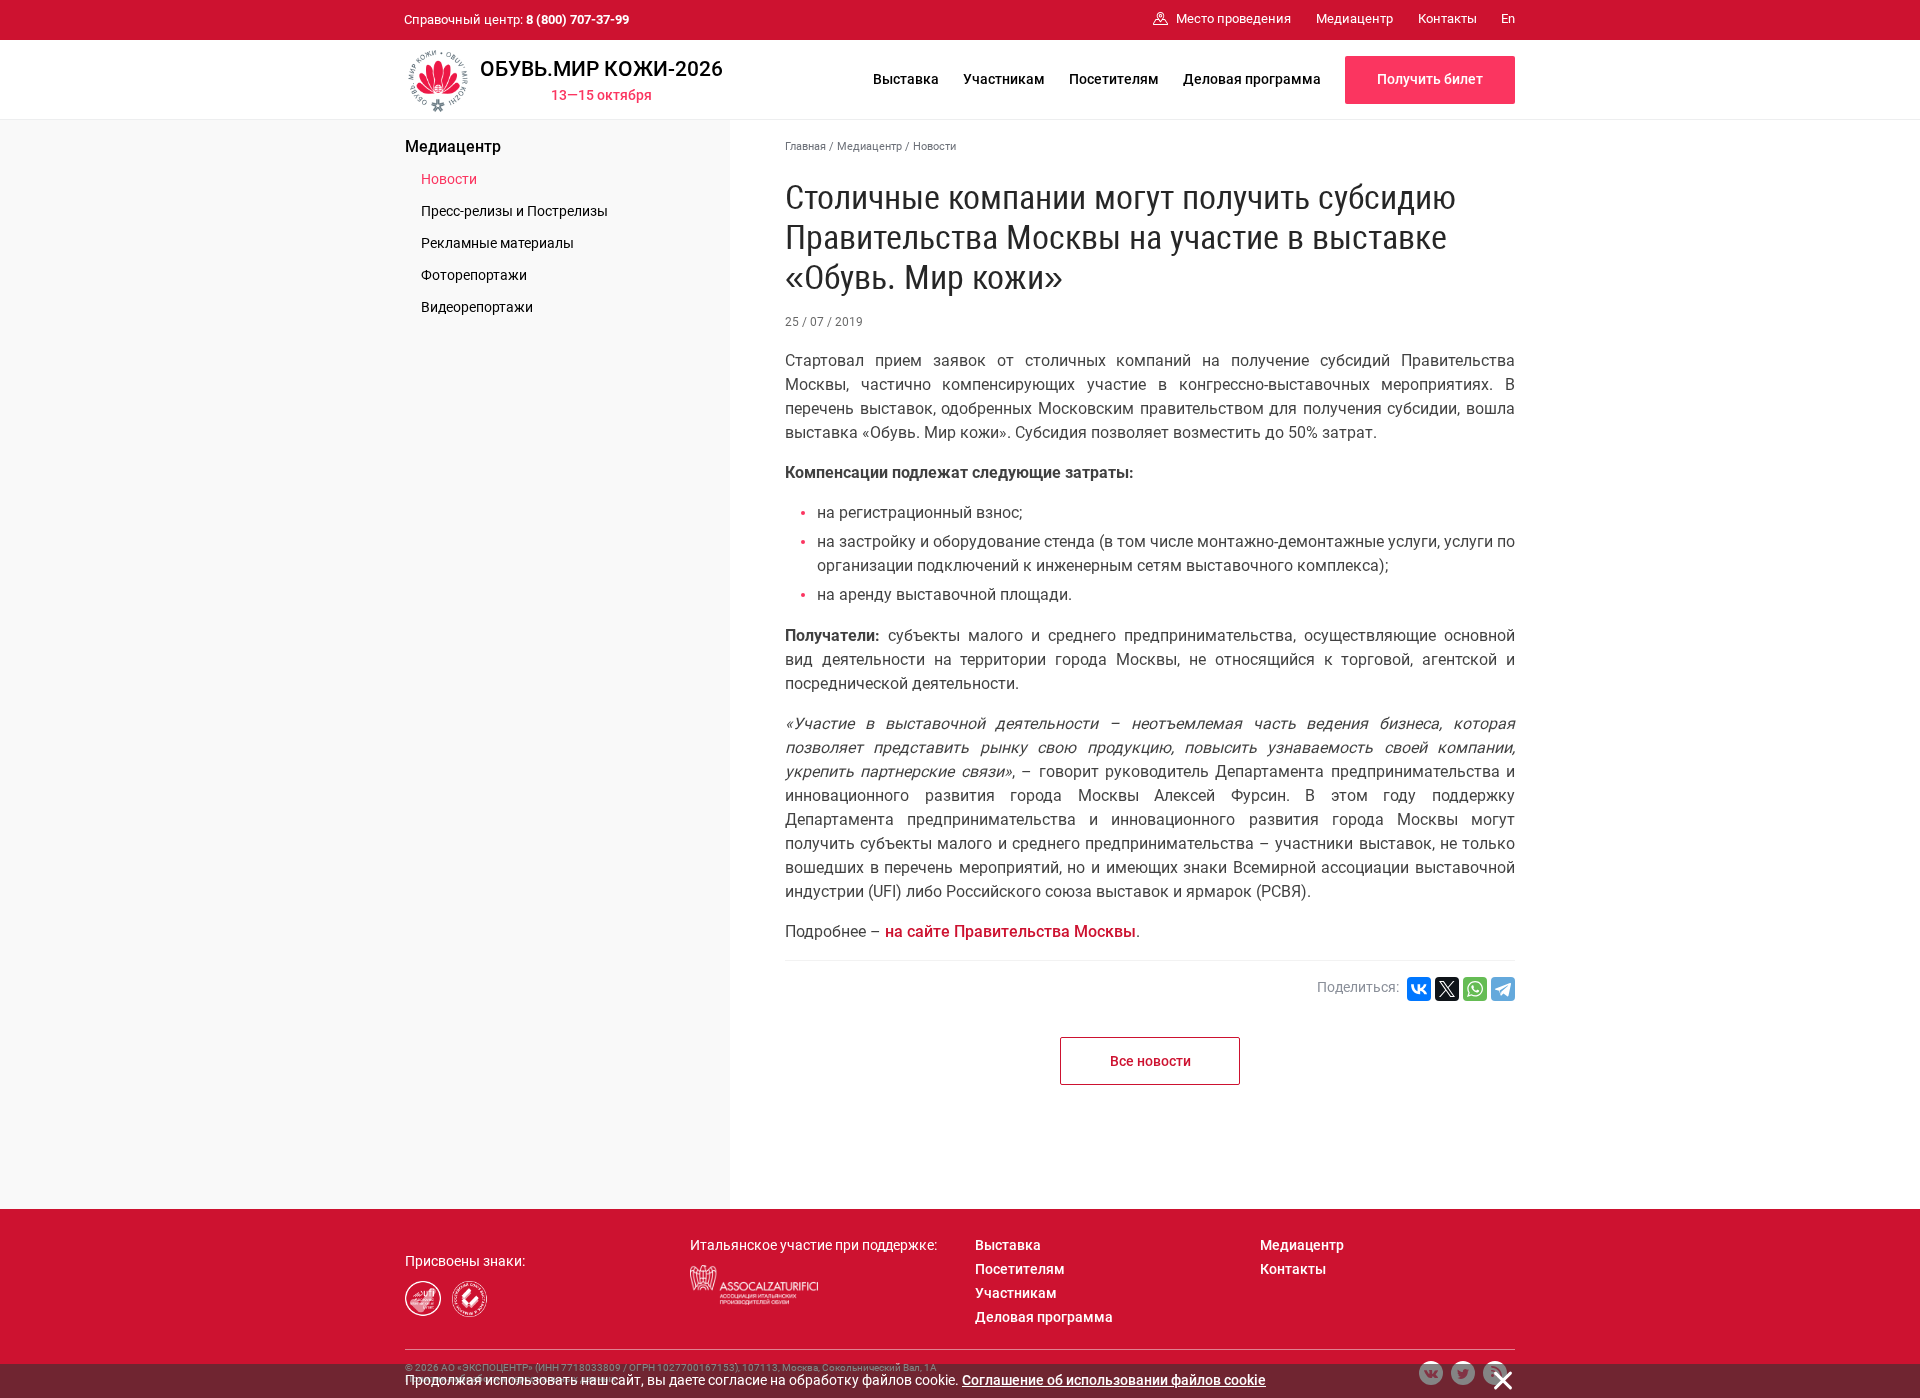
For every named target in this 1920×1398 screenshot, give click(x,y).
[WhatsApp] (1475, 989)
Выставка (906, 79)
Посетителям (1114, 79)
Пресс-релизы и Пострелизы (514, 211)
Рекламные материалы (497, 243)
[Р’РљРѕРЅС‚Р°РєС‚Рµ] (1419, 989)
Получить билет (1430, 79)
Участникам (1004, 79)
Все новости (1150, 1061)
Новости (449, 179)
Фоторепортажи (474, 275)
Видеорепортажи (477, 307)
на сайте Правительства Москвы (1010, 931)
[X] (1447, 989)
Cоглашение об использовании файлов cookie (1114, 1380)
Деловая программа (1252, 79)
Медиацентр (453, 146)
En (1508, 18)
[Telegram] (1503, 989)
